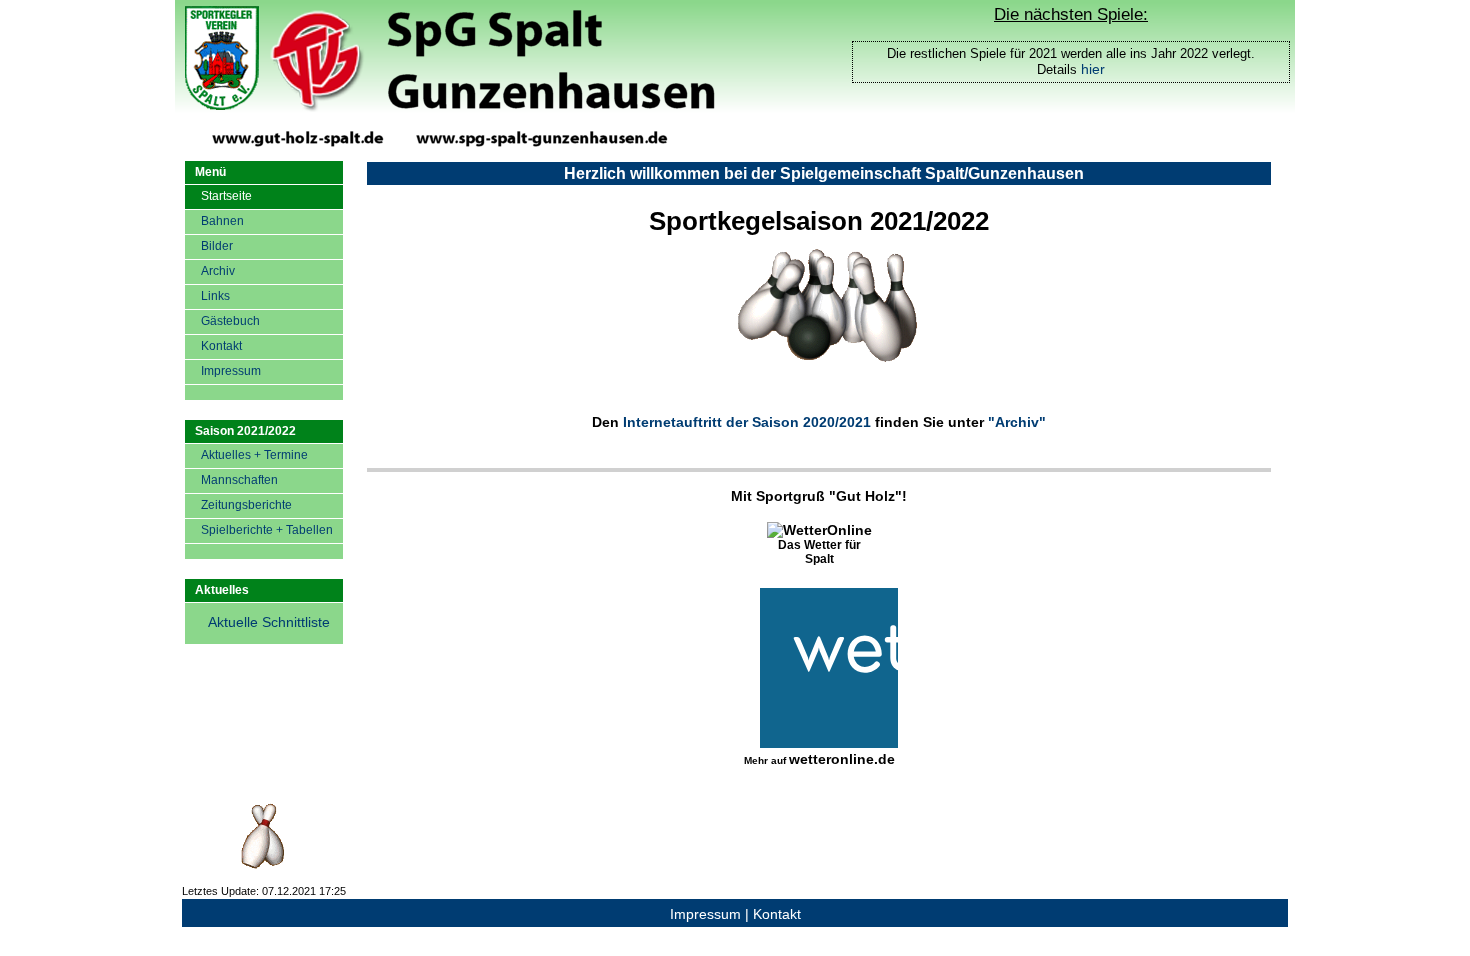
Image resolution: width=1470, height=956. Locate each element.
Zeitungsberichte (246, 505)
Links (215, 296)
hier (1093, 69)
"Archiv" (1017, 422)
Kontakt (221, 346)
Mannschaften (239, 480)
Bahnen (222, 221)
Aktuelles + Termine (254, 455)
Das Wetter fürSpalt (819, 552)
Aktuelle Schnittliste (269, 622)
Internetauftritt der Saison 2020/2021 (747, 422)
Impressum (231, 371)
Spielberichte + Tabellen (267, 530)
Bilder (217, 246)
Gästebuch (230, 321)
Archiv (218, 271)
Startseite (226, 196)
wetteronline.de (842, 759)
